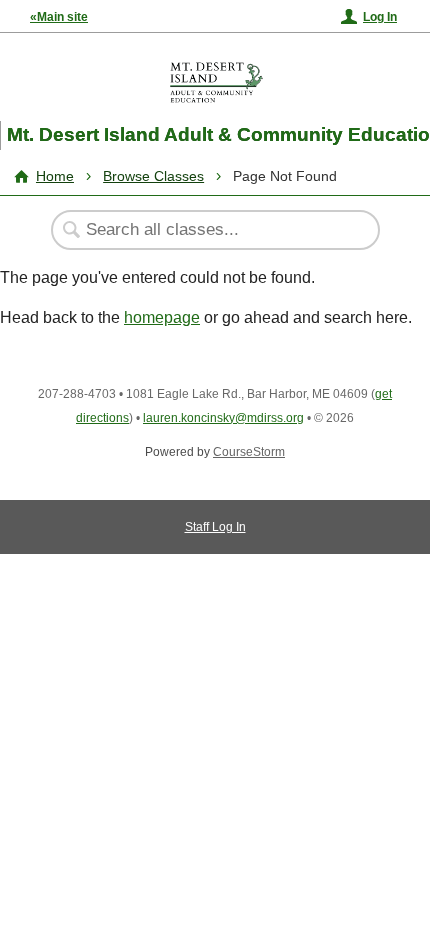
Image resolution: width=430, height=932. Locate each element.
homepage (162, 317)
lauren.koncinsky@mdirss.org (223, 418)
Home (55, 176)
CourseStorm (249, 452)
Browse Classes (153, 176)
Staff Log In (215, 527)
